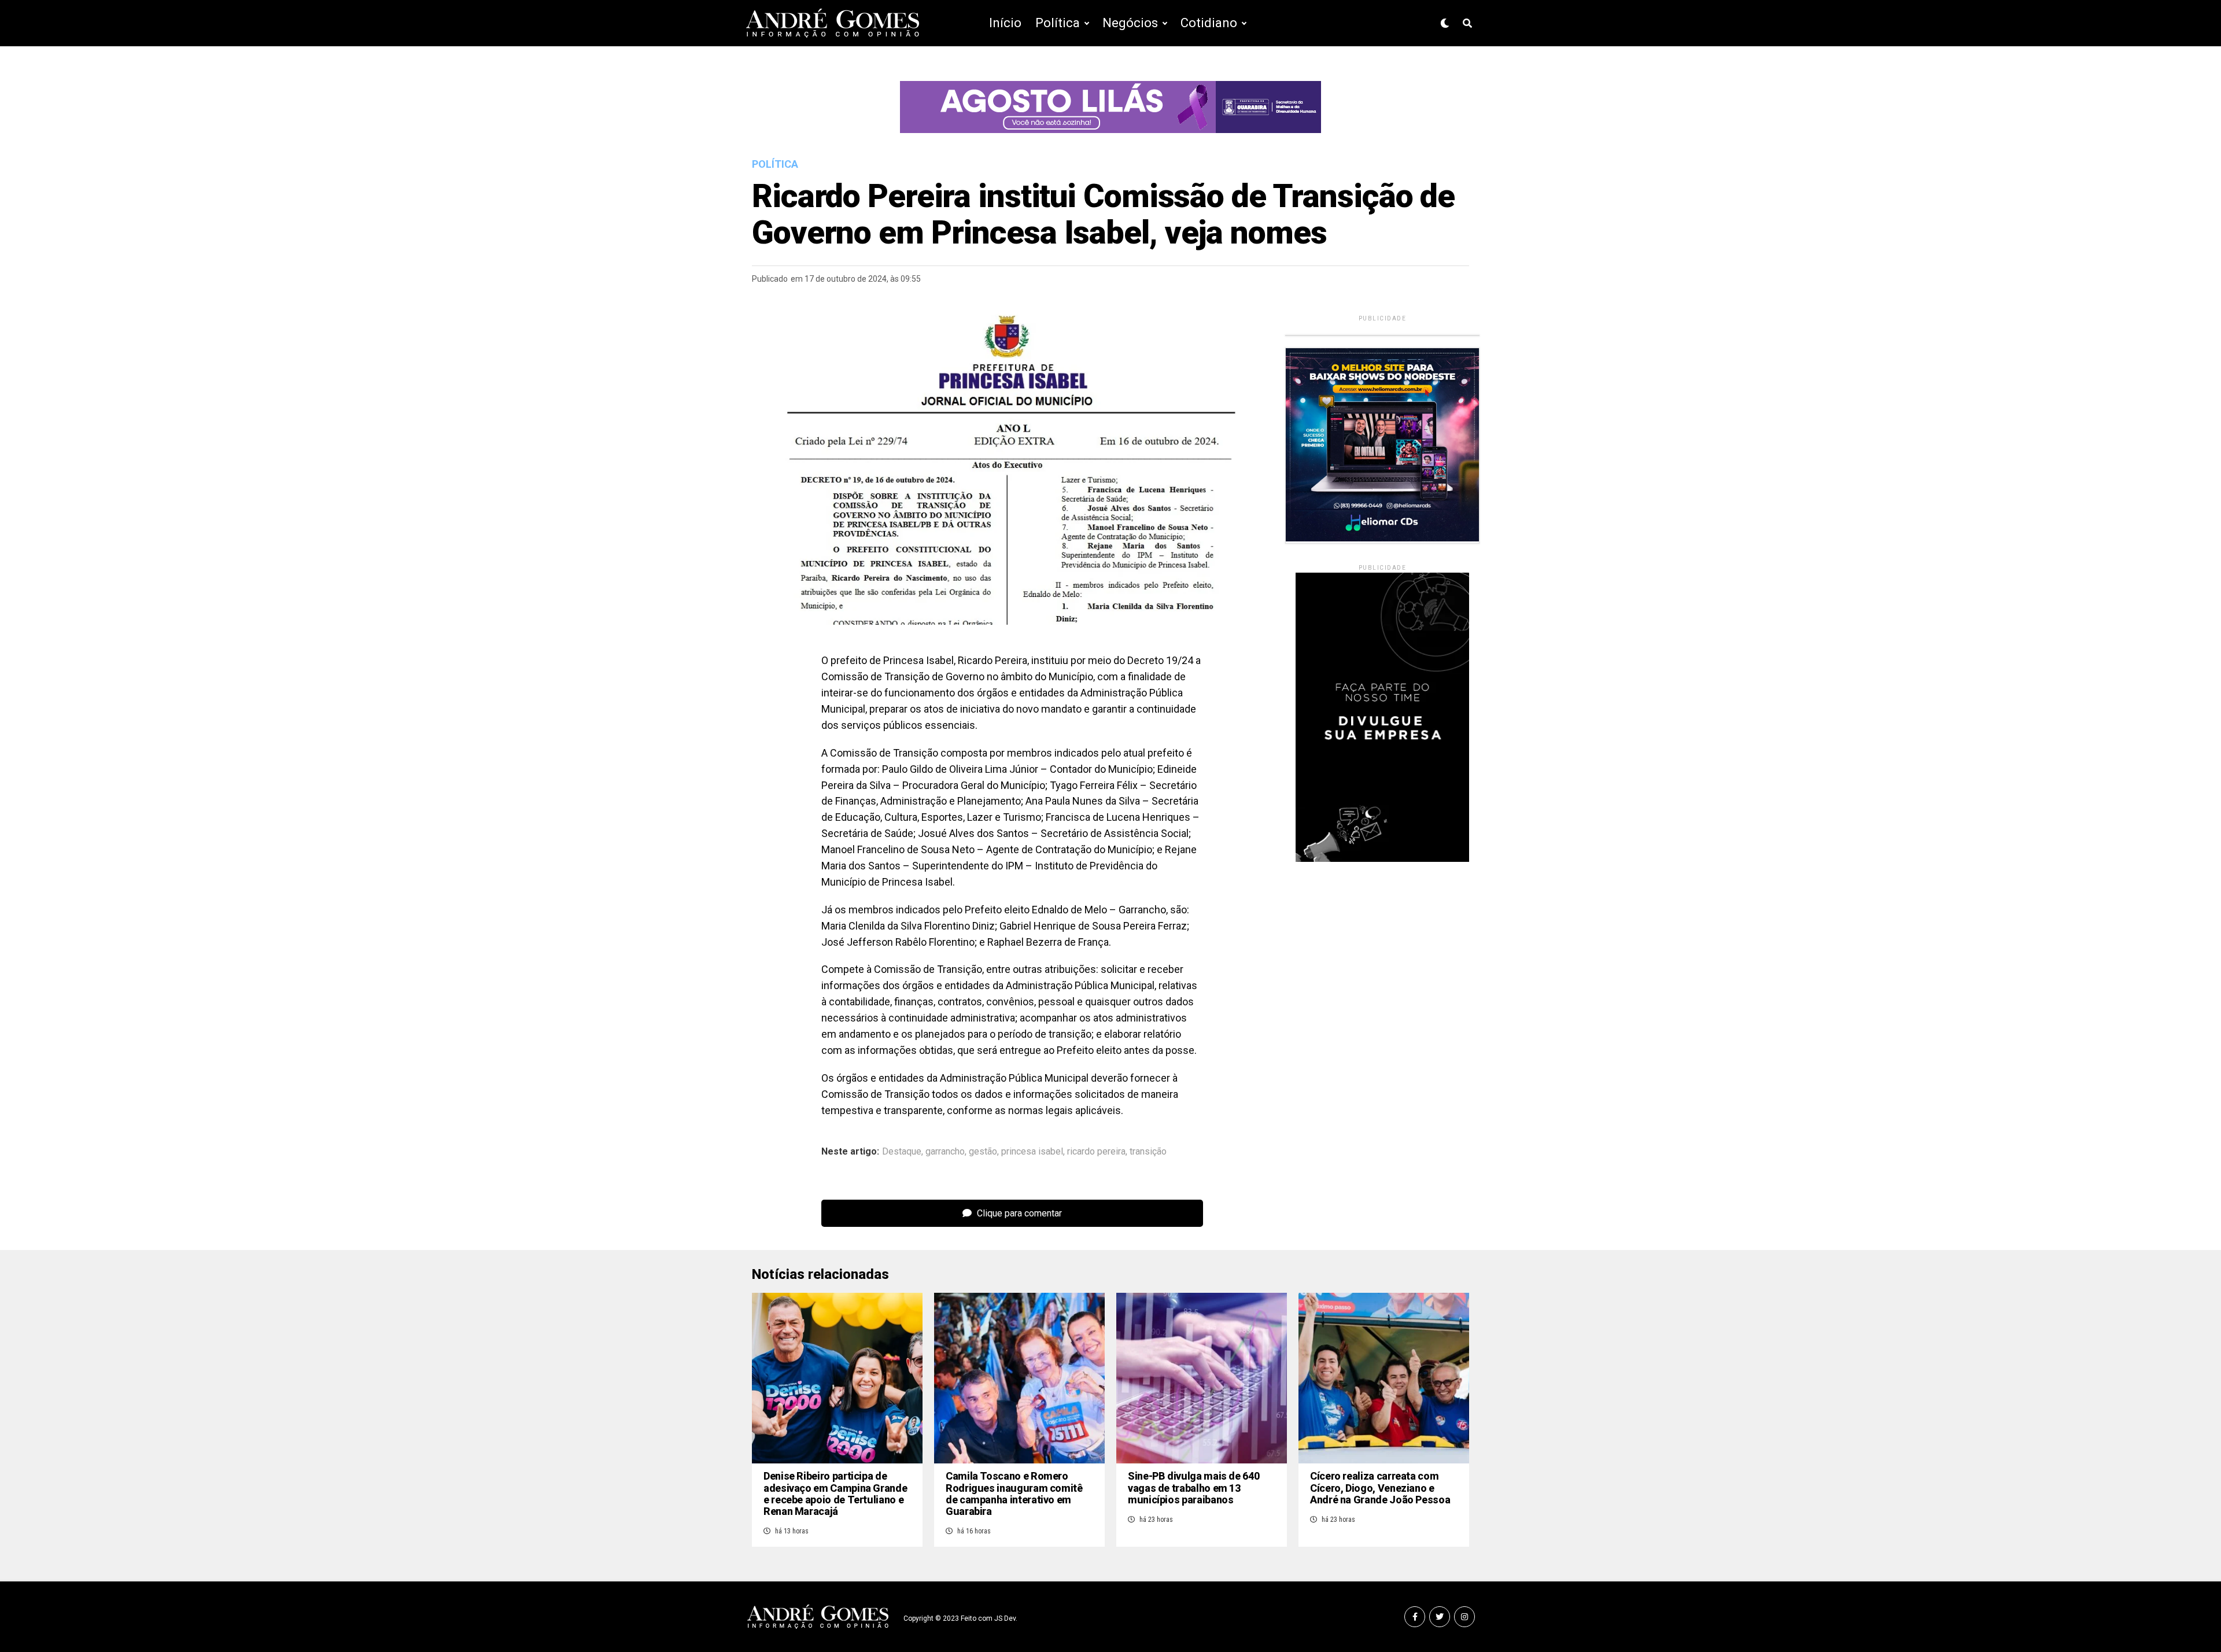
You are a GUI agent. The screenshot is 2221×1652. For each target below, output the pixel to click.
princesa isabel (1032, 1152)
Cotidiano (1209, 23)
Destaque (902, 1152)
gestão (983, 1152)
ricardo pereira (1096, 1152)
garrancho (945, 1152)
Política (1058, 23)
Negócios (1130, 23)
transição (1148, 1152)
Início (1005, 23)
